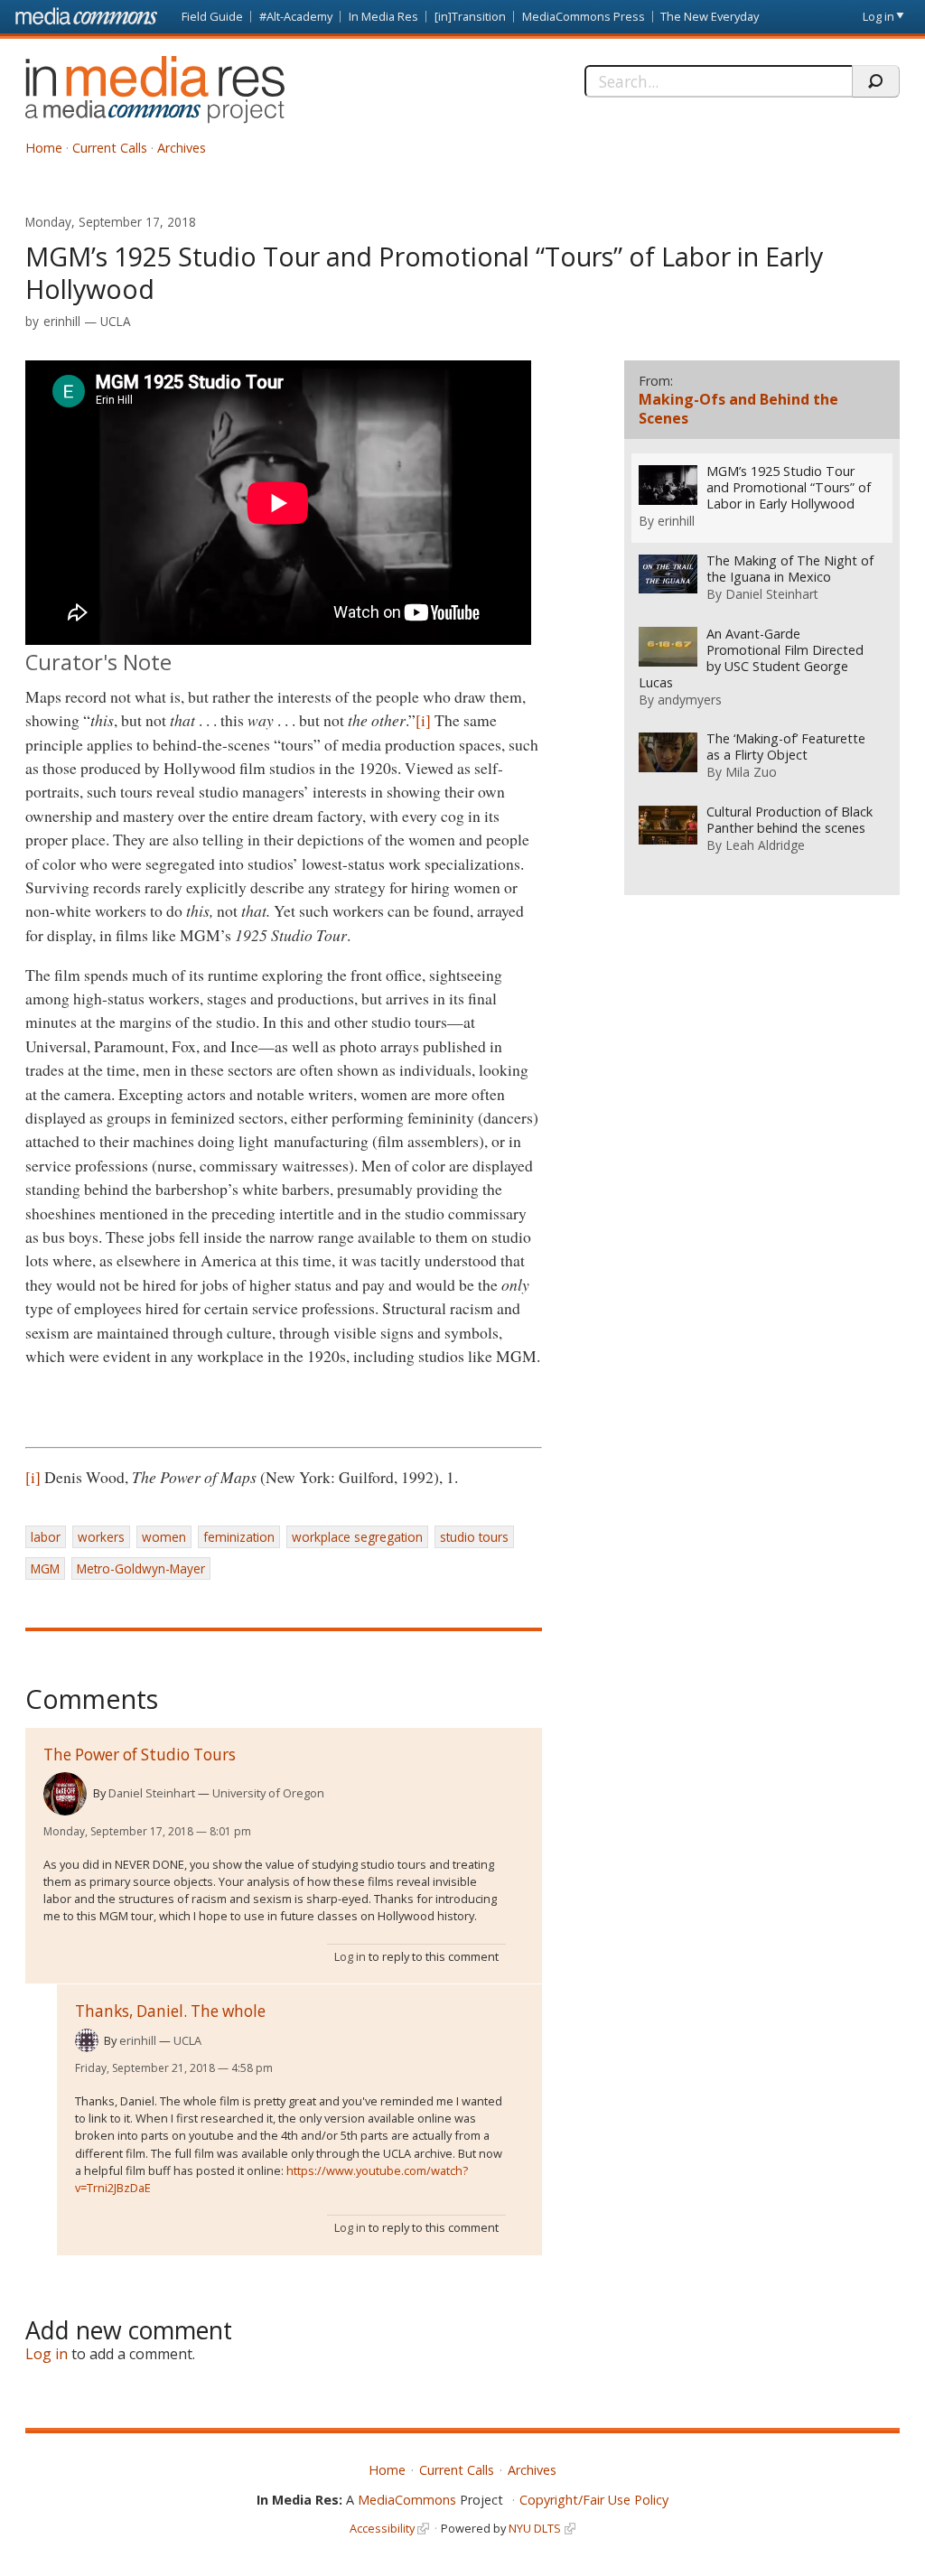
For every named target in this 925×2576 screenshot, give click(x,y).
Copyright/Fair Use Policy (594, 2500)
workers (101, 1537)
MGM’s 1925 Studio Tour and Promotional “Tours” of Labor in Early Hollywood (789, 488)
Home (44, 148)
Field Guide (212, 16)
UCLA (116, 321)
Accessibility (382, 2528)
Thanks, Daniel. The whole (170, 2011)
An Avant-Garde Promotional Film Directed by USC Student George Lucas (751, 658)
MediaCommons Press (584, 16)
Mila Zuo (751, 772)
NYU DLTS (535, 2528)
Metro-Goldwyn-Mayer (141, 1568)
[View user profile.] (65, 1794)
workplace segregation (357, 1537)
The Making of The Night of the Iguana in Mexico (790, 569)
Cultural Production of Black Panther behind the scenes (790, 820)
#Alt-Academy (296, 16)
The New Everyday (710, 16)
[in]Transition (470, 16)
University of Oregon (268, 1793)
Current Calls (110, 148)
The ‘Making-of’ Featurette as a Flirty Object (786, 747)
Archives (182, 148)
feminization (239, 1537)
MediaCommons (407, 2500)
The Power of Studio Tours (140, 1755)
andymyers (690, 700)
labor (46, 1537)
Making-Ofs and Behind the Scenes (738, 409)
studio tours (474, 1537)
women (164, 1537)
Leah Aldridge (765, 845)
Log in (878, 16)
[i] (423, 720)
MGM (45, 1568)
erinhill (62, 321)
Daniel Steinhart (152, 1793)
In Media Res (383, 16)
